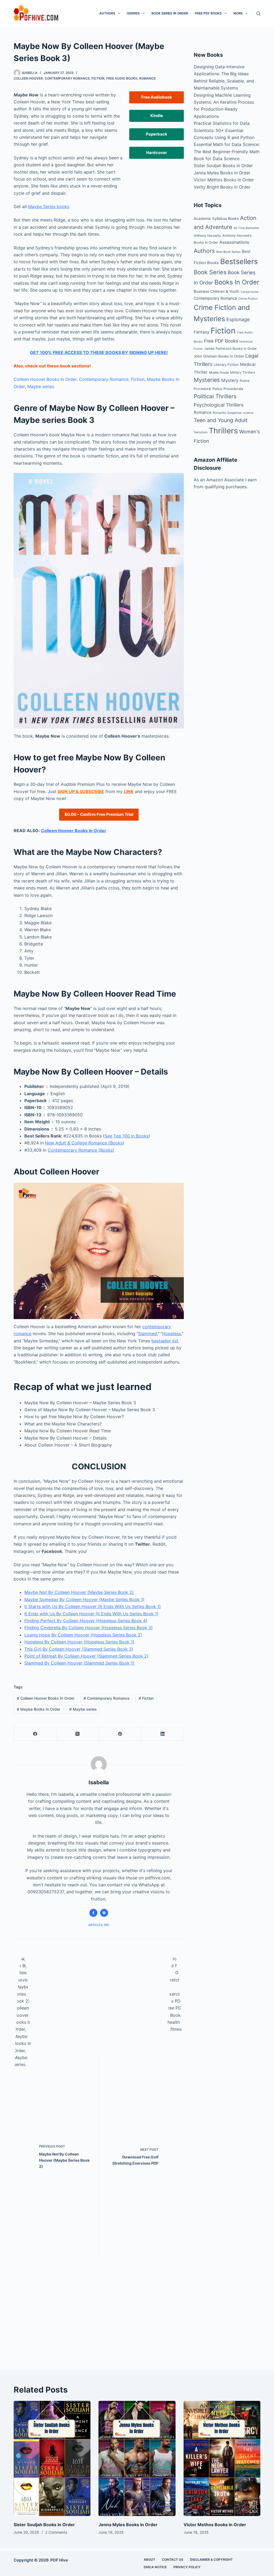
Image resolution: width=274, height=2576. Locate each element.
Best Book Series (228, 252)
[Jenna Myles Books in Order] (137, 2459)
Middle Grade (219, 373)
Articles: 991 (99, 1925)
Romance (147, 78)
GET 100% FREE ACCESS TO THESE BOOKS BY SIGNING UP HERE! (99, 352)
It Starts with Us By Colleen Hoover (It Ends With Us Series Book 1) (93, 1606)
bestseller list (165, 1341)
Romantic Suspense (227, 413)
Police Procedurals (228, 389)
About (149, 2560)
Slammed (147, 1334)
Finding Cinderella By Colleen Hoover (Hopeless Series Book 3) (89, 1628)
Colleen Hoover (28, 78)
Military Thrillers (243, 372)
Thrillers (223, 431)
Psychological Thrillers (219, 405)
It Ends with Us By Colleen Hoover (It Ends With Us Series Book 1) (91, 1614)
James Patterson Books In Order (231, 349)
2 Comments (56, 2532)
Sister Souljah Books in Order (223, 166)
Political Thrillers (215, 396)
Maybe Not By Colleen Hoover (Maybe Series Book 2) (79, 1592)
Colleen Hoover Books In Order (45, 379)
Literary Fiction (226, 365)
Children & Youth (225, 291)
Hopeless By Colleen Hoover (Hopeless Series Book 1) (79, 1642)
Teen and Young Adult (221, 420)
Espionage (238, 319)
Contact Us (173, 2560)
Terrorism (201, 432)
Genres (133, 13)
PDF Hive (59, 2560)
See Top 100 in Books (127, 1136)
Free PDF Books (208, 13)
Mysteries (207, 380)
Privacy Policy (187, 2567)
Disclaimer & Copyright (211, 2560)
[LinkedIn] (163, 1734)
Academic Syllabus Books (216, 218)
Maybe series (41, 386)
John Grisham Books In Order (219, 356)
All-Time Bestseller (246, 228)
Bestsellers (239, 262)
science (248, 413)
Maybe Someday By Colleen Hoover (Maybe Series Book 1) (84, 1599)
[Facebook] (35, 1734)
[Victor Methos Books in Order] (222, 2459)
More (238, 13)
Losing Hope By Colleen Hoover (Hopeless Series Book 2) (83, 1635)
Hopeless (172, 1334)
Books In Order (237, 282)
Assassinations (234, 242)
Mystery (230, 380)
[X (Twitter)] (78, 1734)
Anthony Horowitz (207, 236)
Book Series (210, 272)
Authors (107, 13)
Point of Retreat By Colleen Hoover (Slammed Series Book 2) (86, 1656)
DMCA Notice (155, 2567)
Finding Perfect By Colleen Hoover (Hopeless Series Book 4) (86, 1621)
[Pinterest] (120, 1734)
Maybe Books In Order (39, 1709)
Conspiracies (250, 292)
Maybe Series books (49, 206)
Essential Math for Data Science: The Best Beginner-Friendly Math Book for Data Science (227, 151)
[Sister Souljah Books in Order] (52, 2459)
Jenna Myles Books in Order (222, 173)
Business (201, 291)
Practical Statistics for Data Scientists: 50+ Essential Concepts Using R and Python (224, 130)
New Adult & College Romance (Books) (85, 1143)
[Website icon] (104, 1913)
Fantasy (201, 332)
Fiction (98, 78)
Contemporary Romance (67, 78)
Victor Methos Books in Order (224, 180)
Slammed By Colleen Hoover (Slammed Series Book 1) (79, 1663)
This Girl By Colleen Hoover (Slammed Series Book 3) (79, 1649)
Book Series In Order (170, 13)
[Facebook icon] (93, 1913)
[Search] (258, 14)
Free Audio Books (122, 78)
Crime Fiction (248, 299)
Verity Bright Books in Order (222, 187)
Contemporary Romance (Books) (81, 1150)
